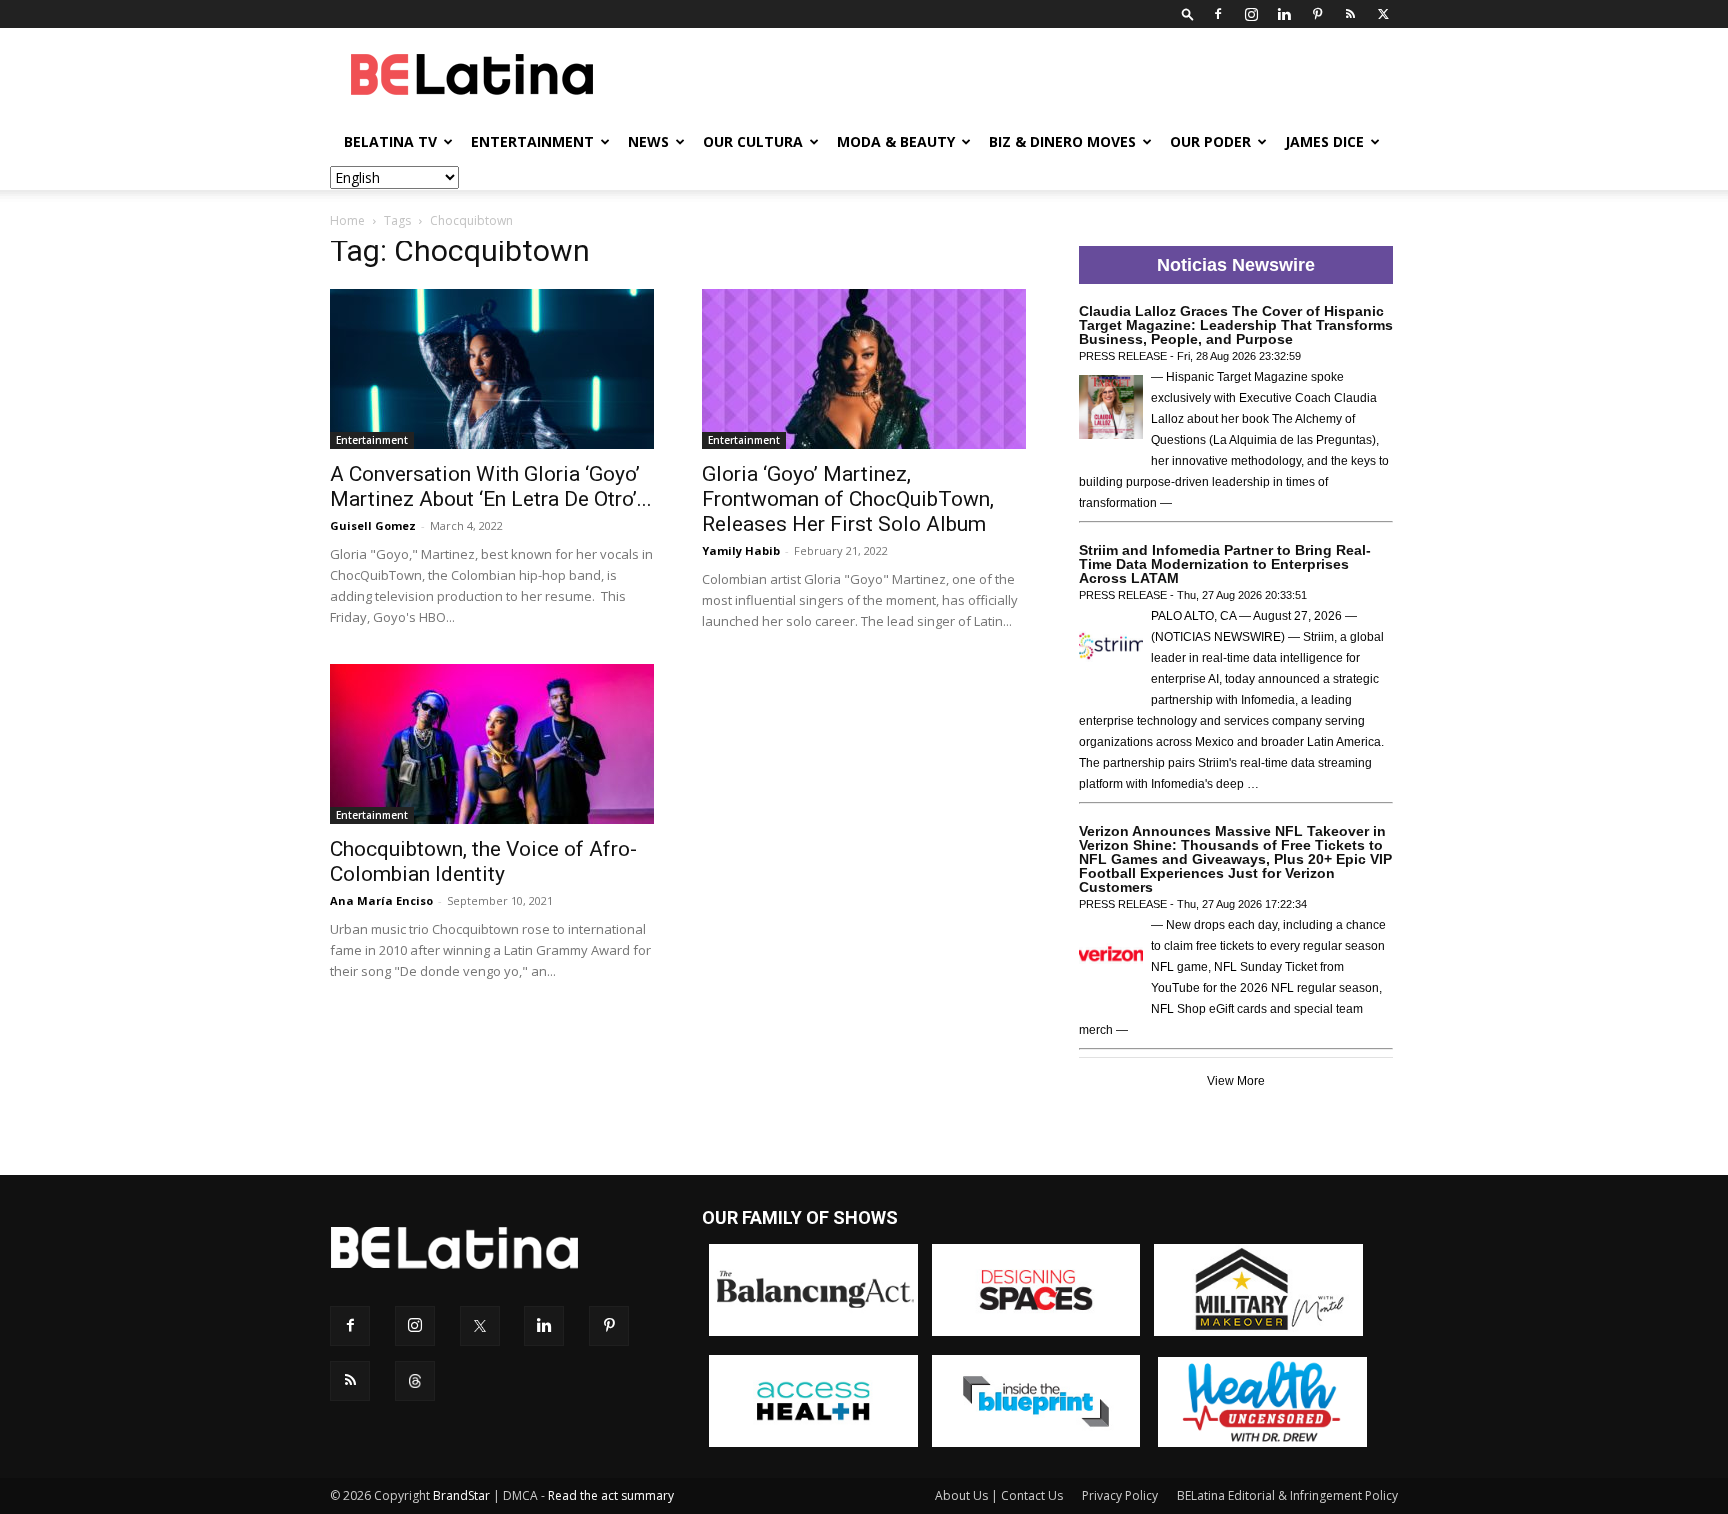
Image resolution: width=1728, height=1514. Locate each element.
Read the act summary (611, 1495)
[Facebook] (1218, 14)
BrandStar (461, 1495)
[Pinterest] (1317, 14)
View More (1236, 1081)
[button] (1188, 13)
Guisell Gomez (373, 525)
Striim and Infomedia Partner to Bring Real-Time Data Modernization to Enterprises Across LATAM (1225, 564)
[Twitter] (1383, 14)
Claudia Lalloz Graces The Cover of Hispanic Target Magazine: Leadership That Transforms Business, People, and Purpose (1236, 325)
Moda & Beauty (896, 141)
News (648, 141)
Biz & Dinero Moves (1062, 141)
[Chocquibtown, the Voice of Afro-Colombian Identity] (492, 744)
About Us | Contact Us (999, 1495)
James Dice (1324, 141)
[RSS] (1350, 14)
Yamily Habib (741, 550)
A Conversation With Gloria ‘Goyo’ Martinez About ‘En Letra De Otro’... (491, 486)
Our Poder (1210, 141)
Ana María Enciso (381, 900)
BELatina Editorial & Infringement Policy (1287, 1495)
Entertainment (532, 141)
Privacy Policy (1120, 1495)
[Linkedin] (1284, 14)
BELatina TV (390, 141)
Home (347, 220)
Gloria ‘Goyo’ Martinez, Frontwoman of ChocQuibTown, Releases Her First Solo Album (848, 499)
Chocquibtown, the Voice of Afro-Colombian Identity (483, 861)
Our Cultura (753, 141)
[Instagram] (1251, 14)
